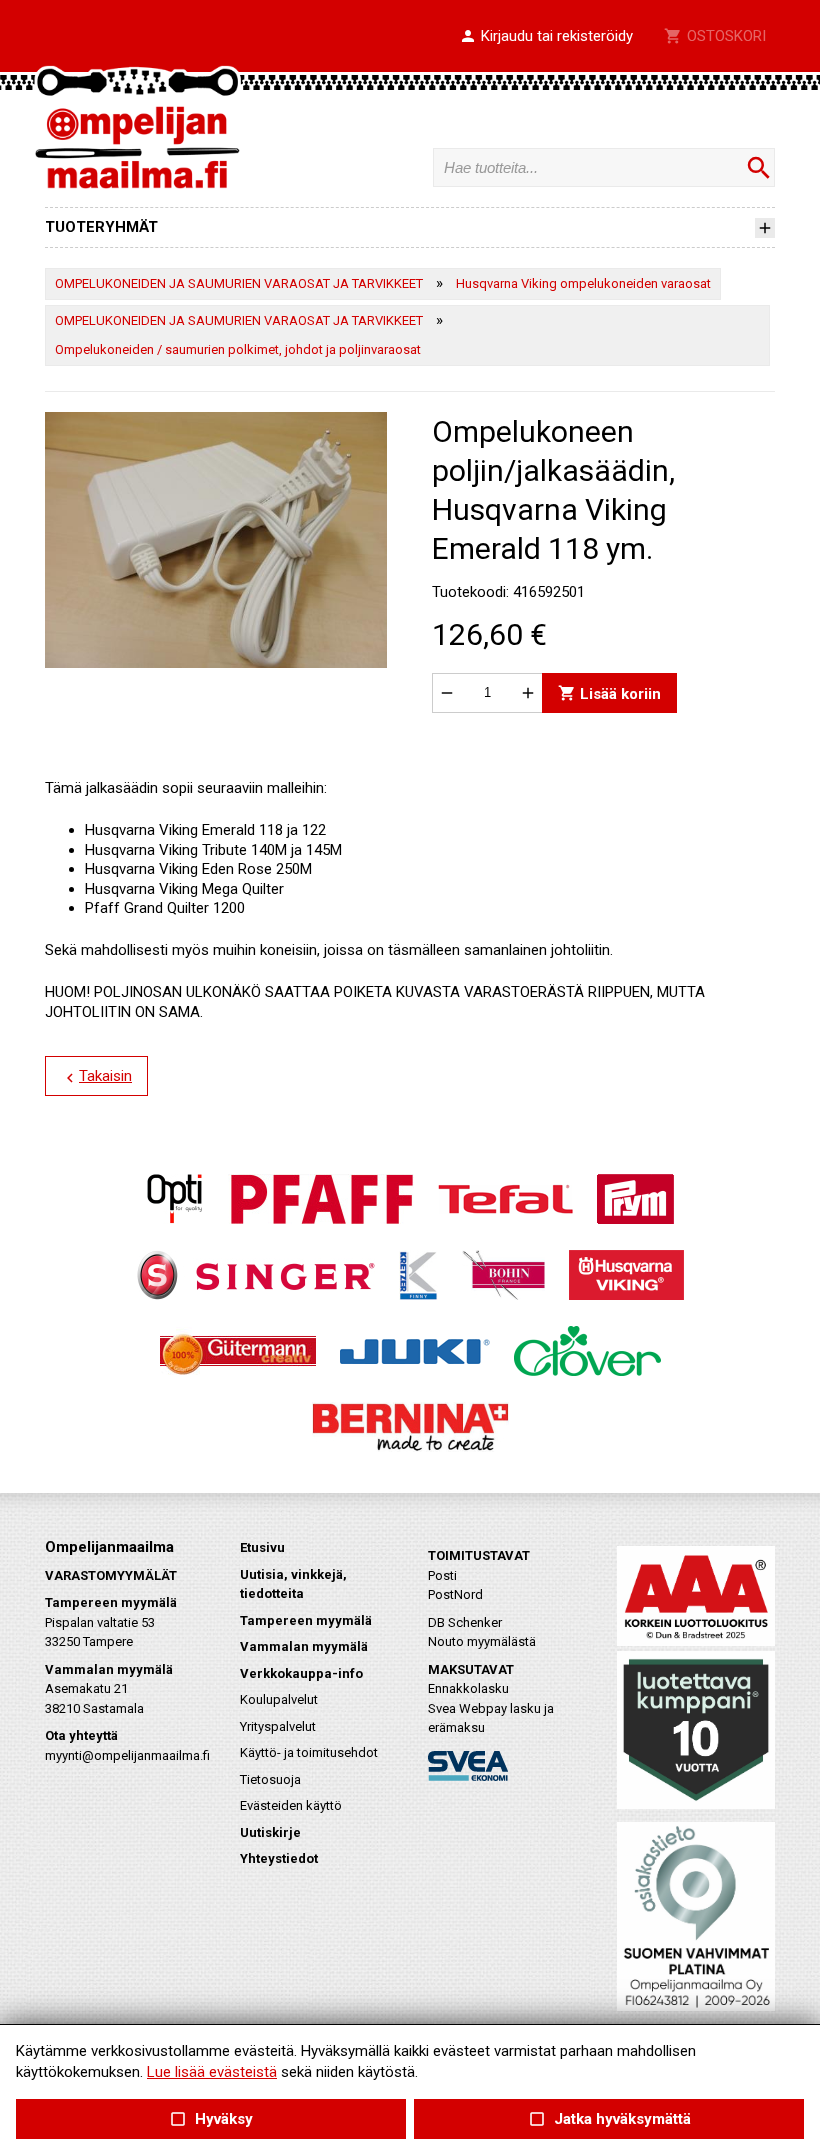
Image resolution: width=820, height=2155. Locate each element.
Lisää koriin (609, 692)
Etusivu (262, 1547)
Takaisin (96, 1077)
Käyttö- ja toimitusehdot (309, 1752)
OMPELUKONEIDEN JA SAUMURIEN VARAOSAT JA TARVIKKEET (239, 283)
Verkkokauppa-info (301, 1673)
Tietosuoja (270, 1779)
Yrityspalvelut (278, 1726)
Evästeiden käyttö (291, 1805)
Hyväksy (211, 2119)
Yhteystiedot (279, 1858)
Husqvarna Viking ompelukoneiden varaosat (583, 283)
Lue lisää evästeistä (212, 2072)
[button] (546, 37)
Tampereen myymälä (306, 1620)
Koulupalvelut (279, 1699)
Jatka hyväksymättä (608, 2119)
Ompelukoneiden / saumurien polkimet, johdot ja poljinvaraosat (238, 349)
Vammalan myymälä (304, 1646)
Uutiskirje (270, 1832)
